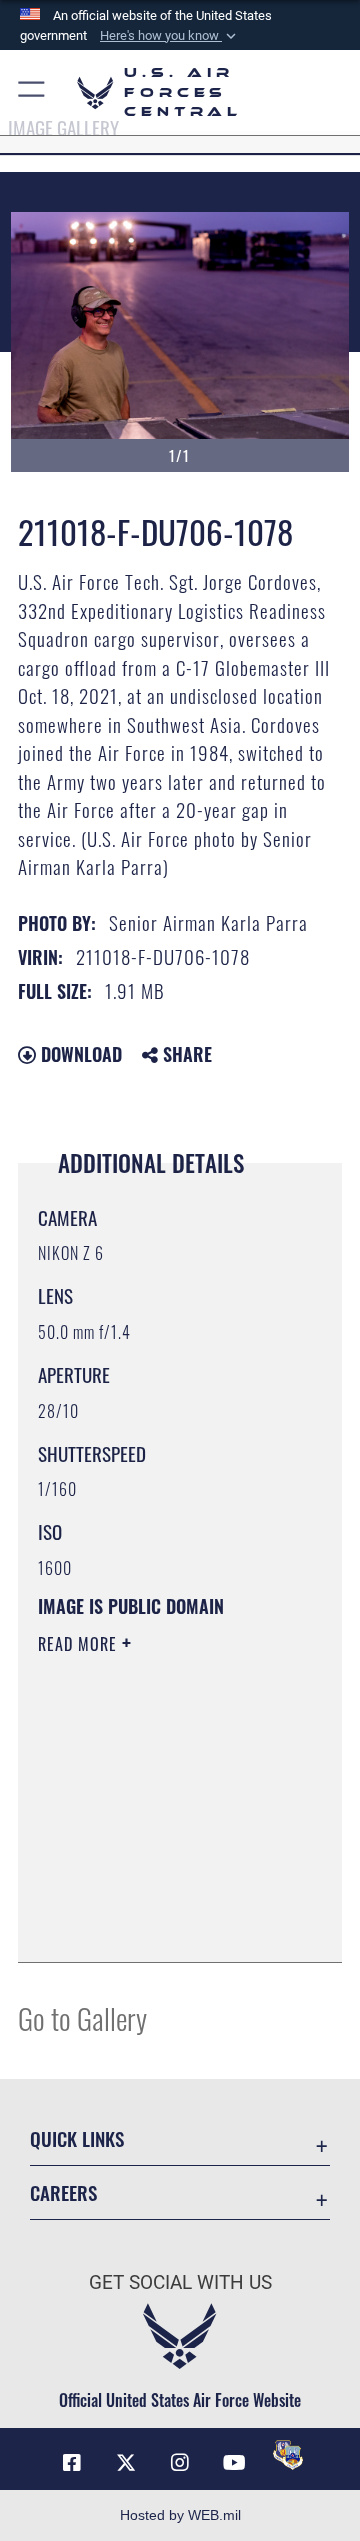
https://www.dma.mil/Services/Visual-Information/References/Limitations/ (159, 1925)
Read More (80, 1644)
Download (79, 1054)
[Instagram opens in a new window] (180, 2463)
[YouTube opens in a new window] (234, 2463)
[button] (170, 36)
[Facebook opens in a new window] (72, 2463)
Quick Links (77, 2138)
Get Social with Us (180, 2282)
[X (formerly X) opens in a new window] (126, 2463)
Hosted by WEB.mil (180, 2515)
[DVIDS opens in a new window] (288, 2455)
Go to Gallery (82, 2017)
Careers (63, 2192)
